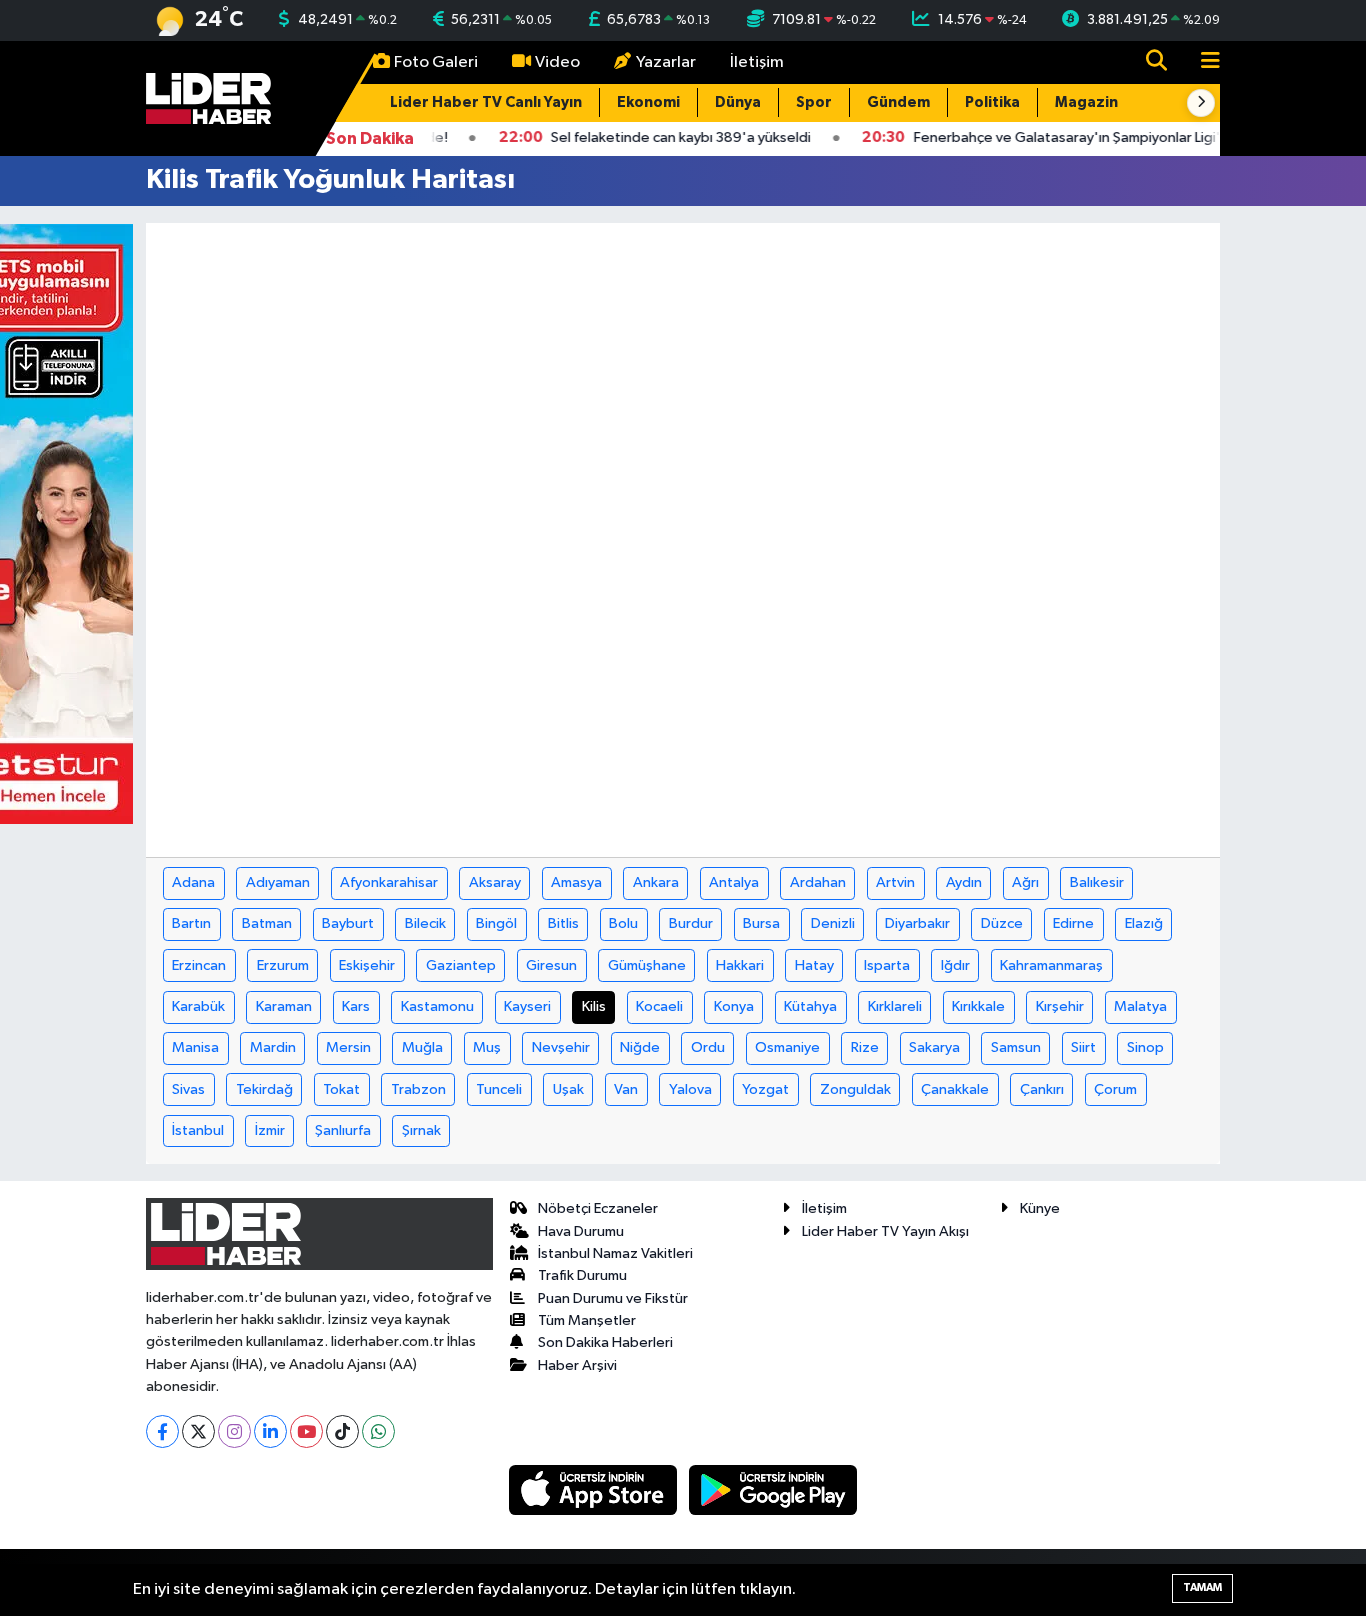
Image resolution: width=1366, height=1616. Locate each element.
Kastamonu (437, 1006)
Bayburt (348, 923)
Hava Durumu (581, 1231)
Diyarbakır (917, 923)
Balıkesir (1097, 882)
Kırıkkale (978, 1006)
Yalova (690, 1089)
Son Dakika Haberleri (605, 1342)
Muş (487, 1047)
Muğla (422, 1047)
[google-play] (773, 1489)
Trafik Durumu (582, 1275)
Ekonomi (648, 102)
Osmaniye (787, 1047)
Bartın (191, 923)
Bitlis (563, 923)
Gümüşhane (647, 965)
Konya (734, 1006)
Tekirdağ (264, 1089)
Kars (356, 1006)
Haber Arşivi (577, 1365)
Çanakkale (955, 1089)
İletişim (757, 62)
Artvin (895, 882)
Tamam (1202, 1587)
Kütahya (810, 1006)
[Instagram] (234, 1431)
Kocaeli (659, 1006)
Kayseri (527, 1006)
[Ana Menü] (1202, 62)
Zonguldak (855, 1089)
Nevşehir (561, 1047)
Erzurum (283, 965)
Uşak (568, 1089)
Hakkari (740, 965)
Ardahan (818, 882)
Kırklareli (895, 1006)
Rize (865, 1047)
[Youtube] (306, 1431)
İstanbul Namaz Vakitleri (615, 1253)
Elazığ (1144, 923)
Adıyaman (278, 882)
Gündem (898, 102)
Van (626, 1089)
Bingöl (496, 923)
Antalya (734, 882)
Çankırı (1042, 1089)
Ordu (708, 1047)
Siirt (1083, 1047)
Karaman (284, 1006)
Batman (267, 923)
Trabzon (418, 1089)
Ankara (656, 882)
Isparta (887, 965)
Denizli (833, 923)
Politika (992, 102)
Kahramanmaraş (1051, 965)
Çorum (1115, 1089)
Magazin (1086, 102)
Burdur (691, 923)
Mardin (273, 1047)
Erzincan (199, 965)
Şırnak (421, 1130)
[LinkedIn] (270, 1431)
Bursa (761, 923)
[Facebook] (162, 1431)
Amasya (576, 882)
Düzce (1002, 923)
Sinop (1145, 1047)
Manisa (195, 1047)
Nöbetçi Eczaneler (598, 1208)
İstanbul (198, 1130)
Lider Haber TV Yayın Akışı (885, 1231)
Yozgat (765, 1089)
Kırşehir (1060, 1006)
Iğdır (955, 965)
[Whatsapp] (378, 1431)
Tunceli (499, 1089)
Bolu (623, 923)
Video (557, 62)
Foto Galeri (436, 62)
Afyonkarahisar (389, 882)
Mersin (348, 1047)
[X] (198, 1431)
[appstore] (595, 1489)
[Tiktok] (342, 1431)
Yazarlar (666, 62)
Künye (1040, 1208)
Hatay (814, 965)
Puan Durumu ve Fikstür (613, 1298)
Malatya (1140, 1006)
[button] (1201, 103)
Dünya (738, 102)
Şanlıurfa (343, 1130)
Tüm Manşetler (587, 1320)
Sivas (188, 1089)
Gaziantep (461, 965)
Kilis (594, 1006)
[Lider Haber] (208, 97)
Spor (814, 102)
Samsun (1016, 1047)
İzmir (270, 1130)
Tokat (341, 1089)
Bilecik (425, 923)
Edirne (1073, 923)
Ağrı (1025, 882)
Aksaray (495, 882)
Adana (193, 882)
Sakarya (934, 1047)
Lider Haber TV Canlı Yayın (486, 102)
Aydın (964, 882)
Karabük (198, 1006)
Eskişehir (367, 965)
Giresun (551, 965)
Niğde (640, 1047)
